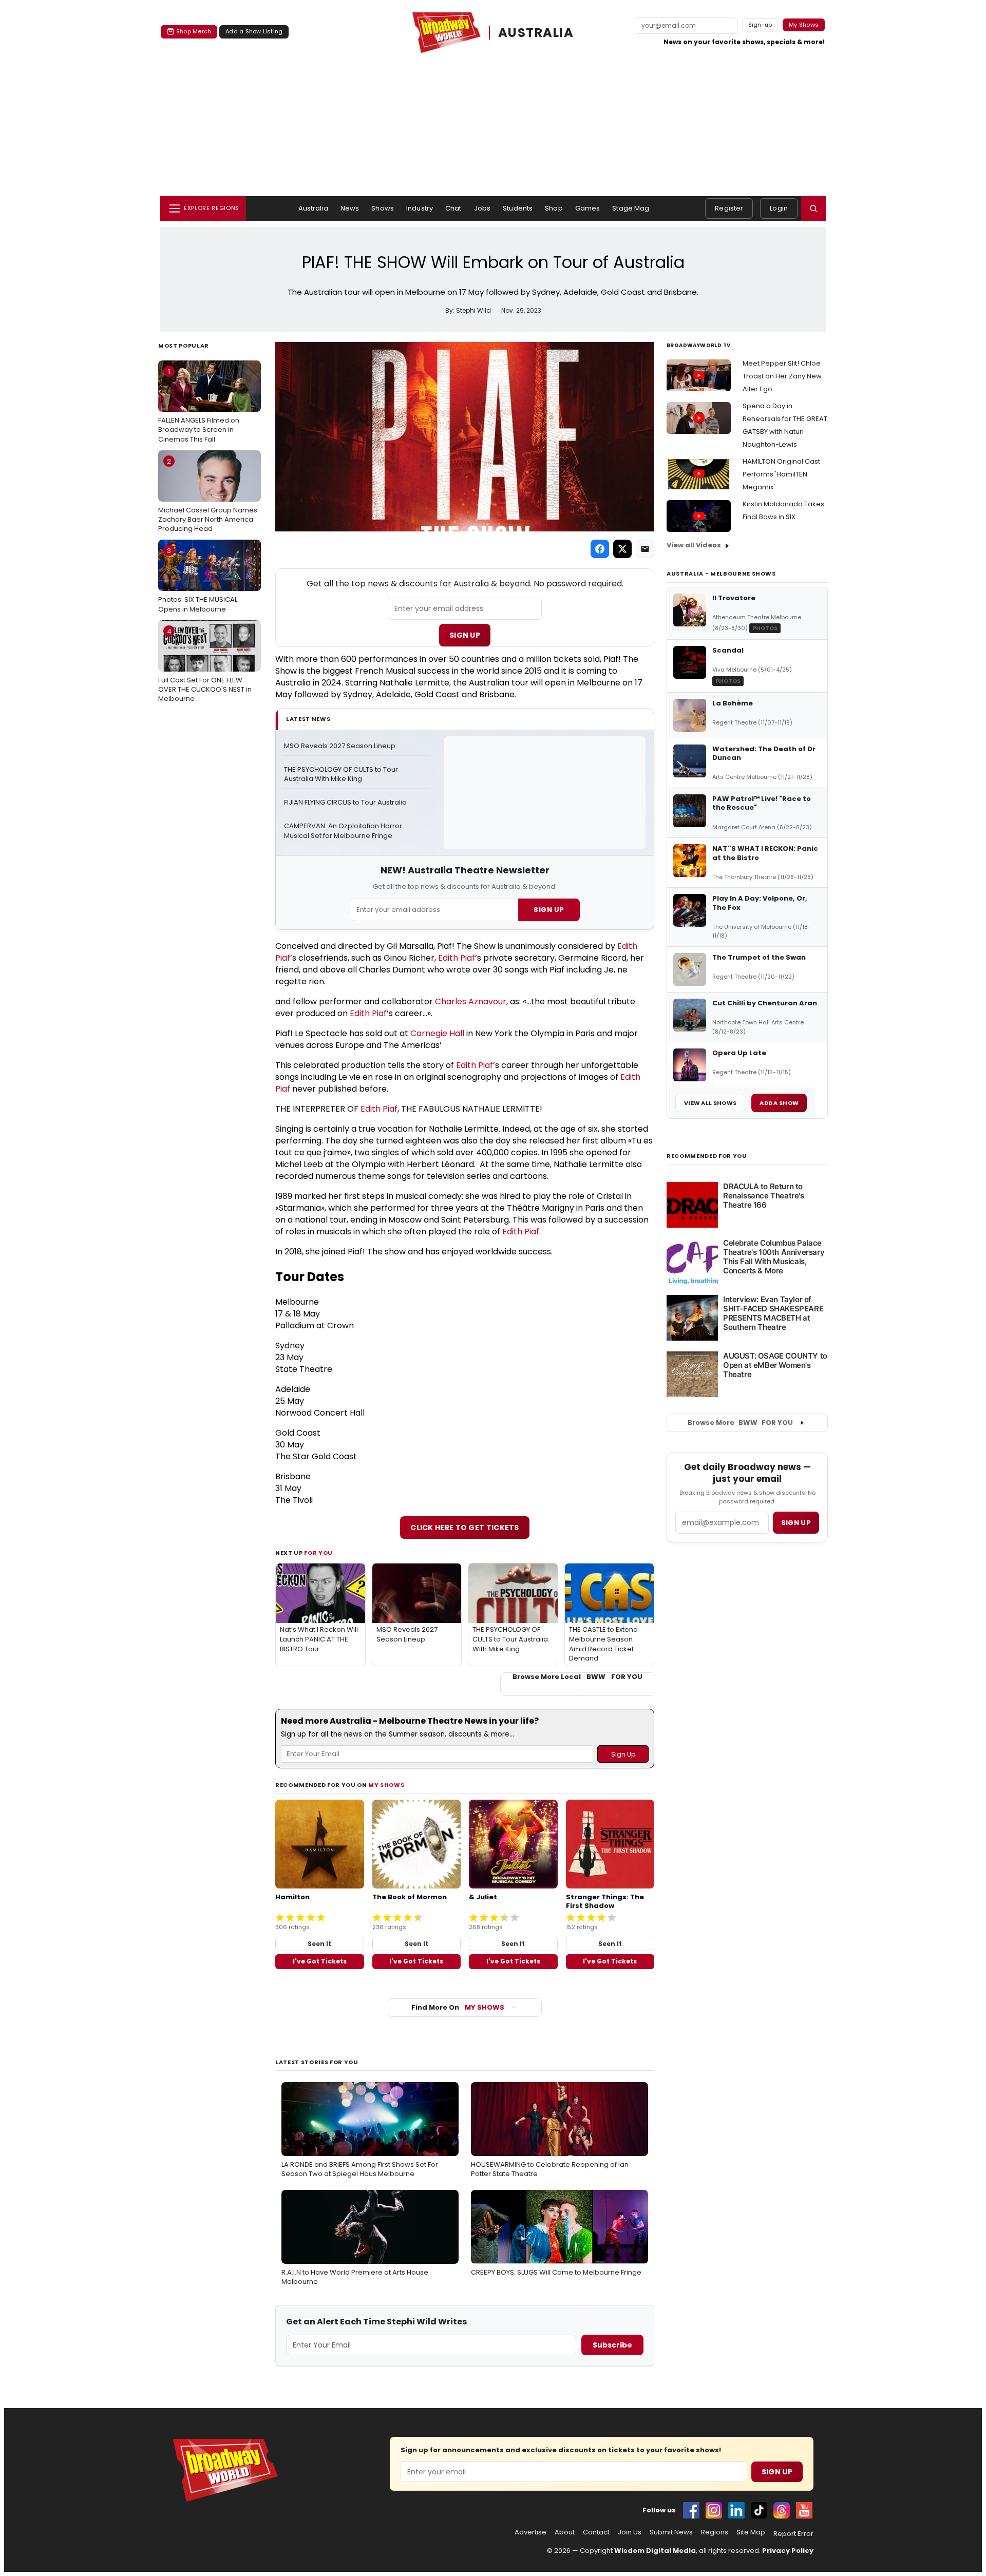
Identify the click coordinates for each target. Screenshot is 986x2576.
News (350, 208)
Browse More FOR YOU (740, 1423)
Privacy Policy (788, 2551)
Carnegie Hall (437, 1033)
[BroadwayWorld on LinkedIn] (736, 2510)
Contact (596, 2532)
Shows (383, 208)
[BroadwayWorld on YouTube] (804, 2510)
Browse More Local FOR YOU (577, 1677)
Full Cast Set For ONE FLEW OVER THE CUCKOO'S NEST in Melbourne (205, 665)
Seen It (319, 1944)
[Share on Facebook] (600, 549)
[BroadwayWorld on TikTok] (759, 2510)
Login (779, 208)
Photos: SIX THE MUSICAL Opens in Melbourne (198, 580)
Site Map (751, 2532)
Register (729, 208)
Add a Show (779, 1103)
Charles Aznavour (471, 1001)
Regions (715, 2532)
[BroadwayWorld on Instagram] (714, 2510)
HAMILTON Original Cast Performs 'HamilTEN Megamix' (781, 474)
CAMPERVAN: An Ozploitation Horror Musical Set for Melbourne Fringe (344, 831)
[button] (813, 208)
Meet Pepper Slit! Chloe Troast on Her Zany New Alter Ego (782, 376)
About (565, 2532)
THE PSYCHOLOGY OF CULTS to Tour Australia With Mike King (342, 775)
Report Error (793, 2534)
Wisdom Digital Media (655, 2551)
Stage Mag (631, 208)
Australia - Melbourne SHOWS (721, 574)
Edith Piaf (457, 958)
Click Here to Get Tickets (465, 1528)
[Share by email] (645, 549)
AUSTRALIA (536, 33)
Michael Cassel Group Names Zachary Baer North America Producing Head (208, 495)
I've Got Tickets (320, 1961)
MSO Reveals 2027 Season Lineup (340, 746)
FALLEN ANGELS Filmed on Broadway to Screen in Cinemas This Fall (199, 405)
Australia (313, 208)
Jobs (482, 208)
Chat (453, 208)
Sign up (796, 1523)
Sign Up (465, 635)
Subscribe (612, 2345)
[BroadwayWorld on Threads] (782, 2510)
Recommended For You (707, 1156)
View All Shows (710, 1103)
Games (588, 208)
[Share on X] (622, 549)
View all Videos (694, 545)
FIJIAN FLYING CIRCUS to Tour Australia (345, 803)
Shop (554, 208)
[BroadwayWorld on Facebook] (691, 2510)
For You (318, 1553)
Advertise (530, 2532)
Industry (420, 208)
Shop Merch (194, 31)
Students (518, 208)
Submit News (671, 2532)
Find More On (458, 2007)
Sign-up (760, 25)
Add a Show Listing (254, 31)
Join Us (630, 2532)
